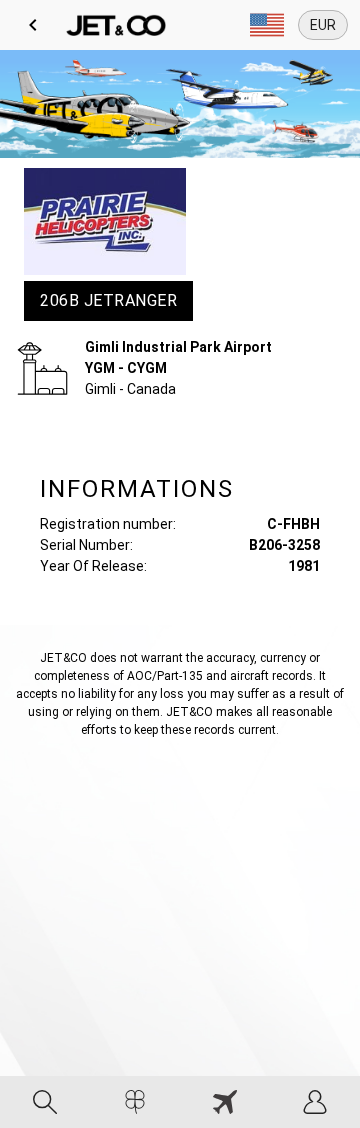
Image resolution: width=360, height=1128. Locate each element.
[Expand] (267, 25)
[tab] (45, 1102)
